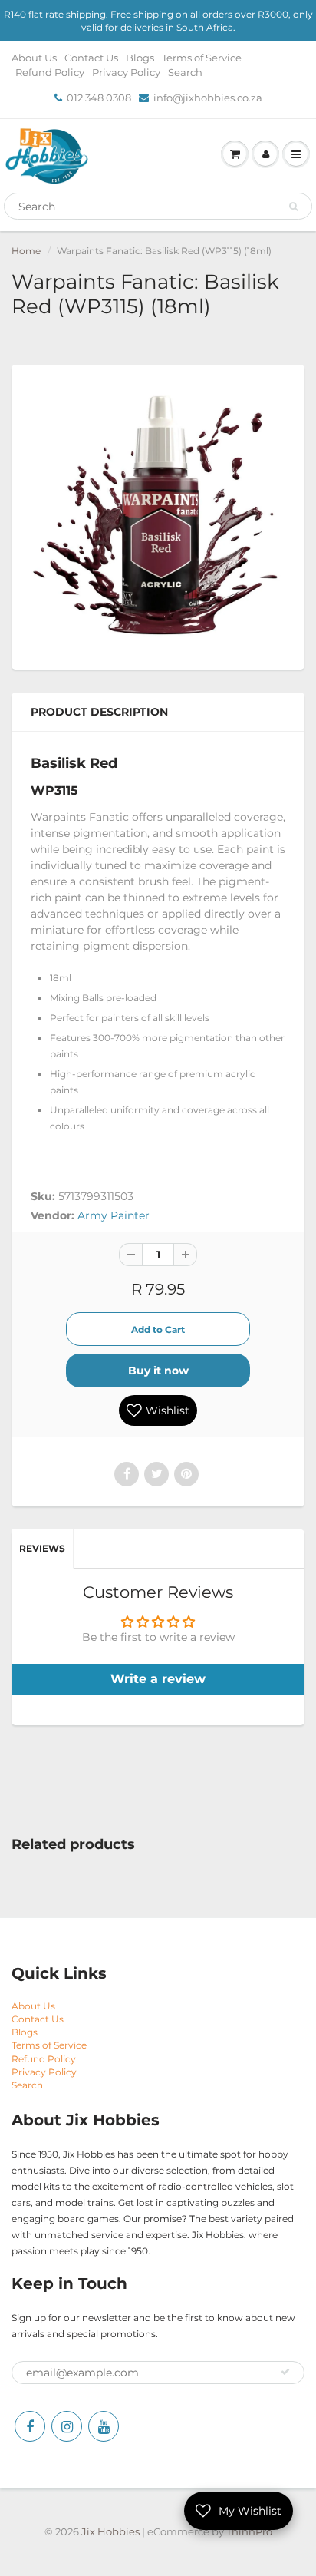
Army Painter (114, 1215)
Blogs (140, 58)
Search (185, 72)
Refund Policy (50, 72)
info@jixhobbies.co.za (208, 98)
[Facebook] (30, 2426)
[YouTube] (104, 2426)
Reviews (42, 1548)
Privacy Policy (126, 72)
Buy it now (158, 1371)
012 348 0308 (99, 98)
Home (26, 251)
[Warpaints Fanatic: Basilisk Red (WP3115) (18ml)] (158, 515)
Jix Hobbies (110, 2531)
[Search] (293, 207)
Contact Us (91, 58)
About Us (34, 58)
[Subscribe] (285, 2372)
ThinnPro (249, 2531)
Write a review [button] (158, 1679)
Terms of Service (202, 58)
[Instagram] (67, 2426)
